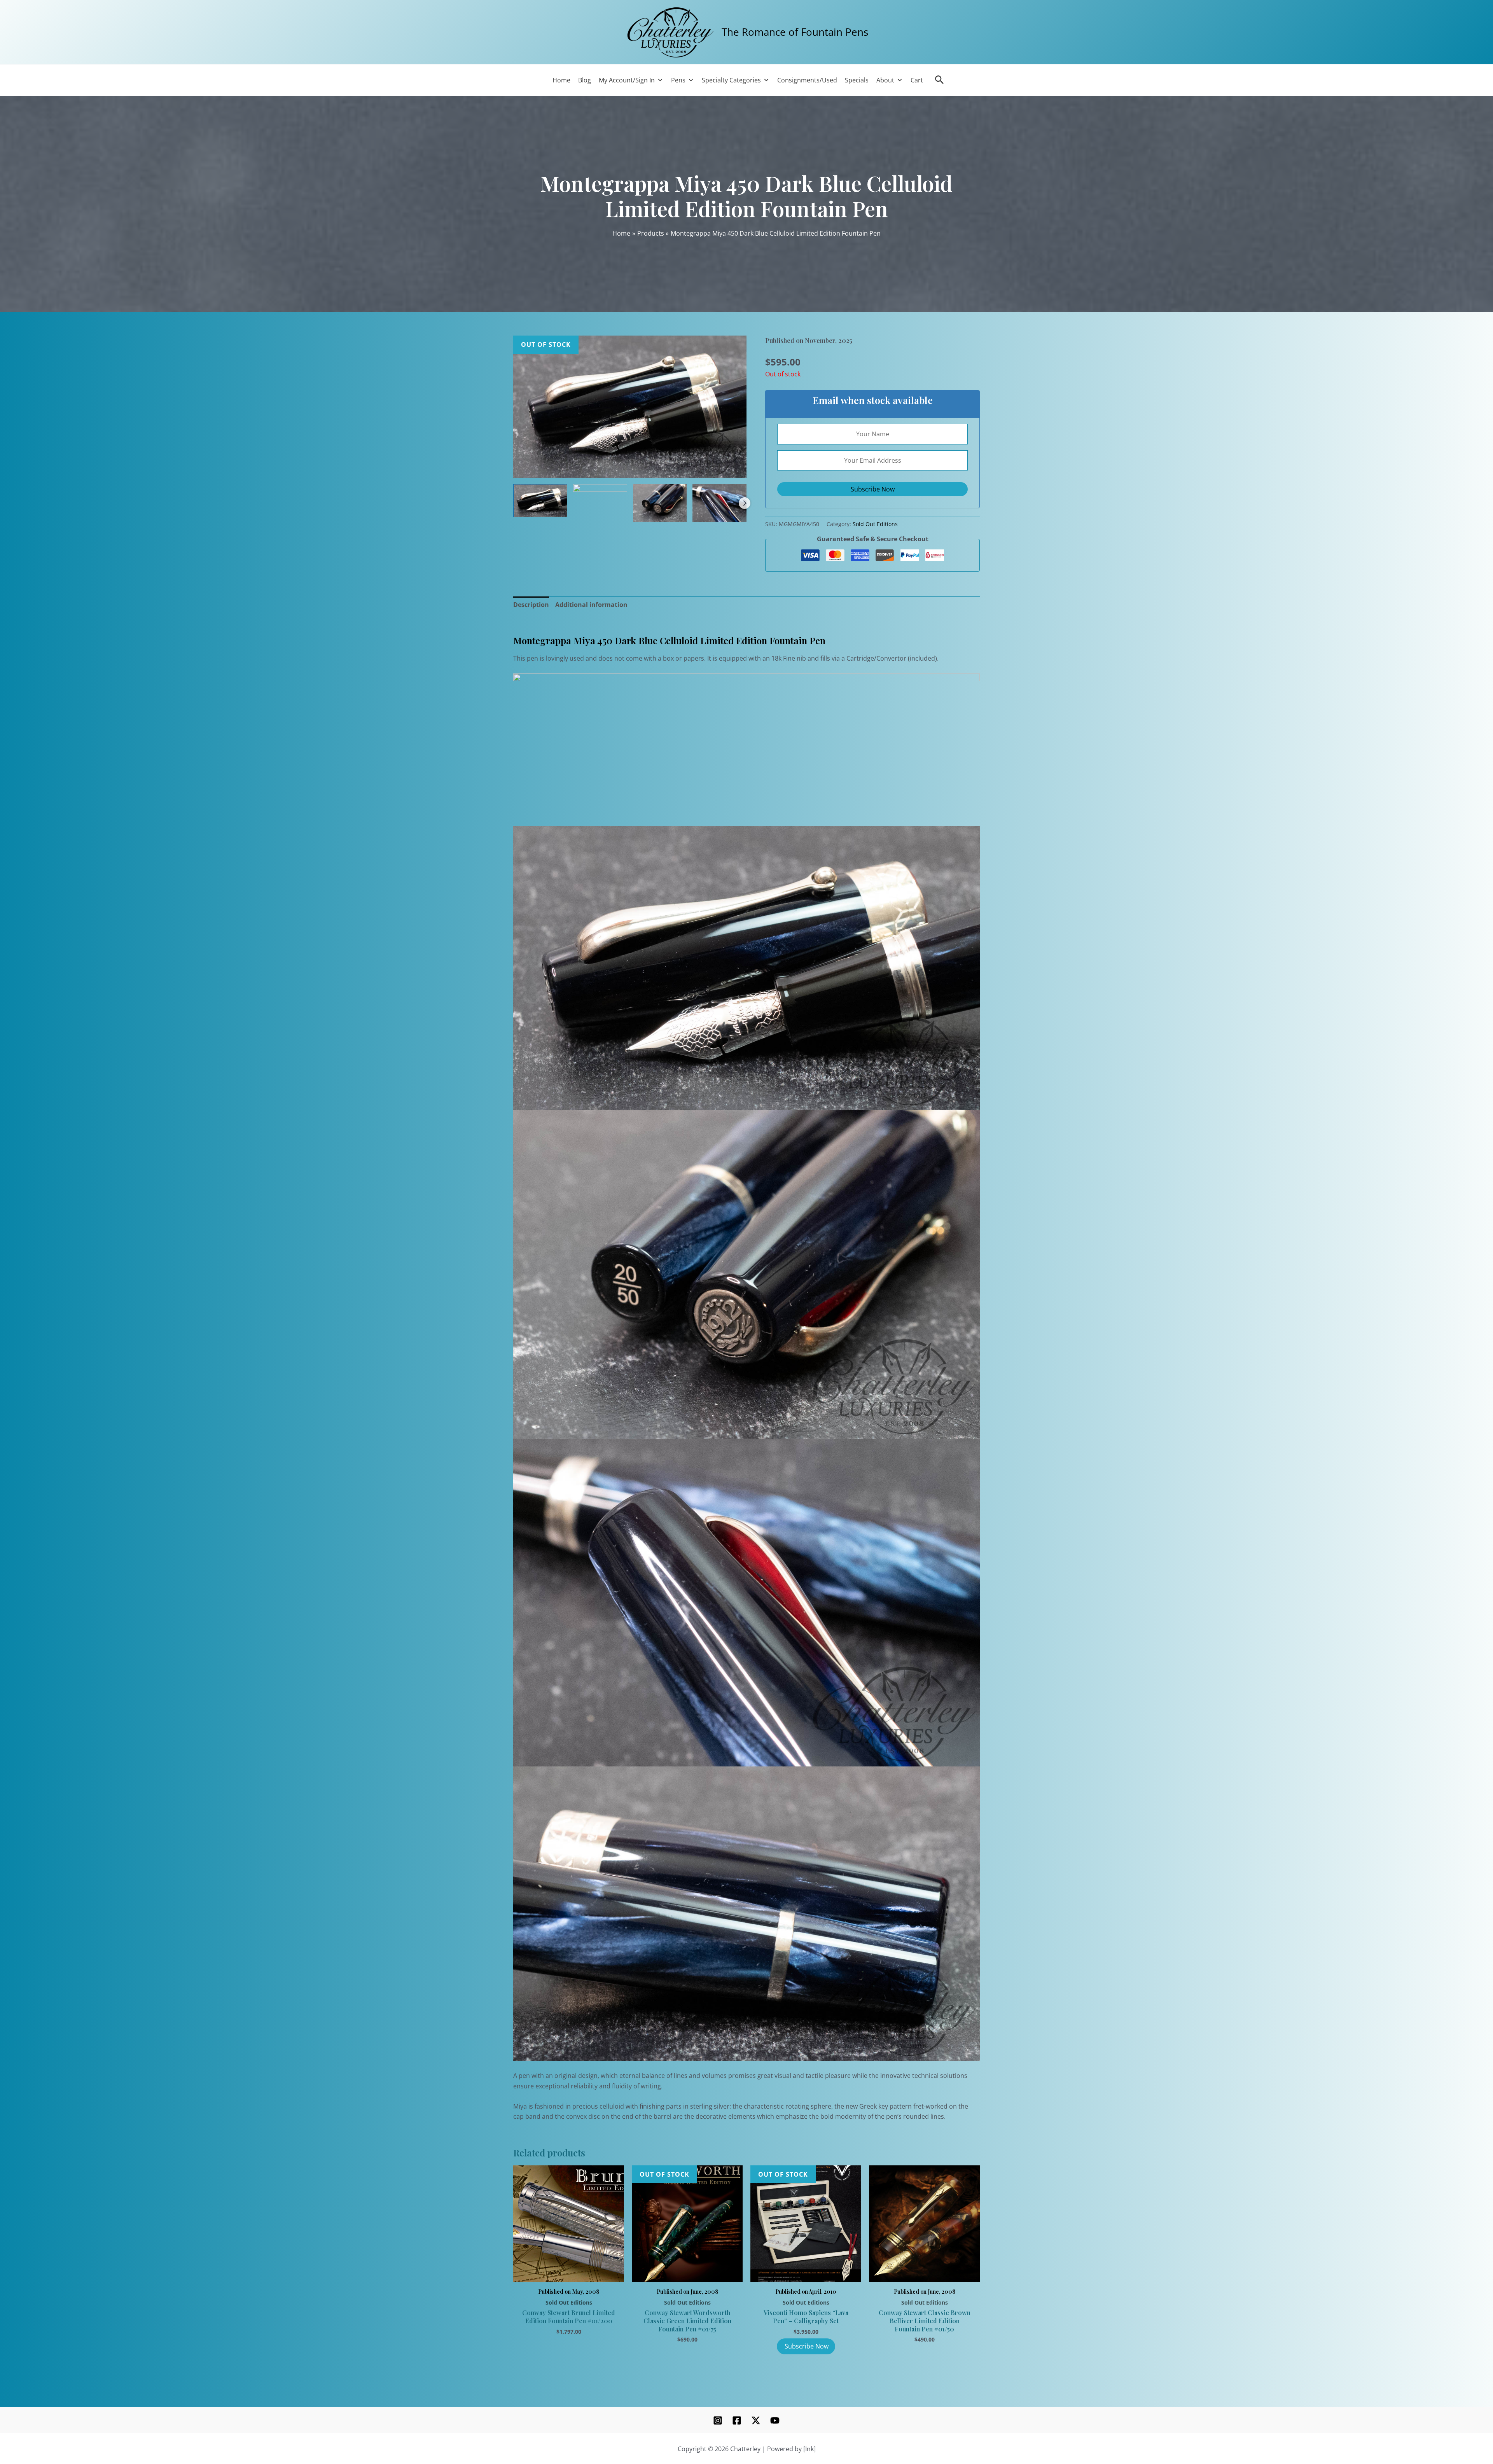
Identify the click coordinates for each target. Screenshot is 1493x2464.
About (885, 80)
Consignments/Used (807, 80)
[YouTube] (775, 2420)
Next (745, 503)
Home (561, 80)
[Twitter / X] (756, 2420)
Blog (585, 80)
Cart (917, 80)
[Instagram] (718, 2420)
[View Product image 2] (600, 493)
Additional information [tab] (591, 605)
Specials (857, 80)
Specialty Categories (731, 80)
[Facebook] (737, 2420)
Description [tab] (531, 605)
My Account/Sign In (627, 80)
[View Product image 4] (719, 503)
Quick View (569, 2273)
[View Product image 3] (660, 503)
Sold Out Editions (875, 524)
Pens (678, 80)
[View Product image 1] (540, 501)
